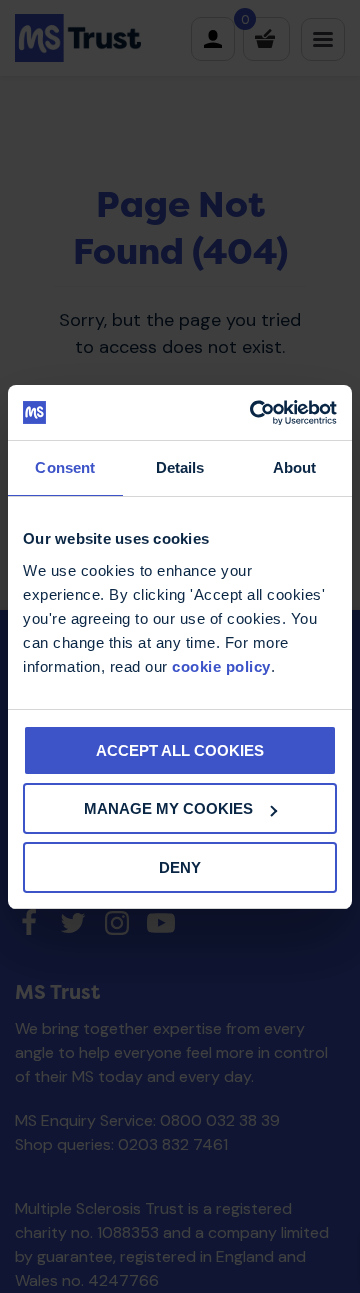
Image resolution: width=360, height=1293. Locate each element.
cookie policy (221, 666)
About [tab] (295, 467)
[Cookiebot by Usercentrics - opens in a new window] (254, 413)
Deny (180, 867)
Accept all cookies (180, 750)
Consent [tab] (65, 467)
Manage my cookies (168, 808)
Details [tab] (180, 467)
